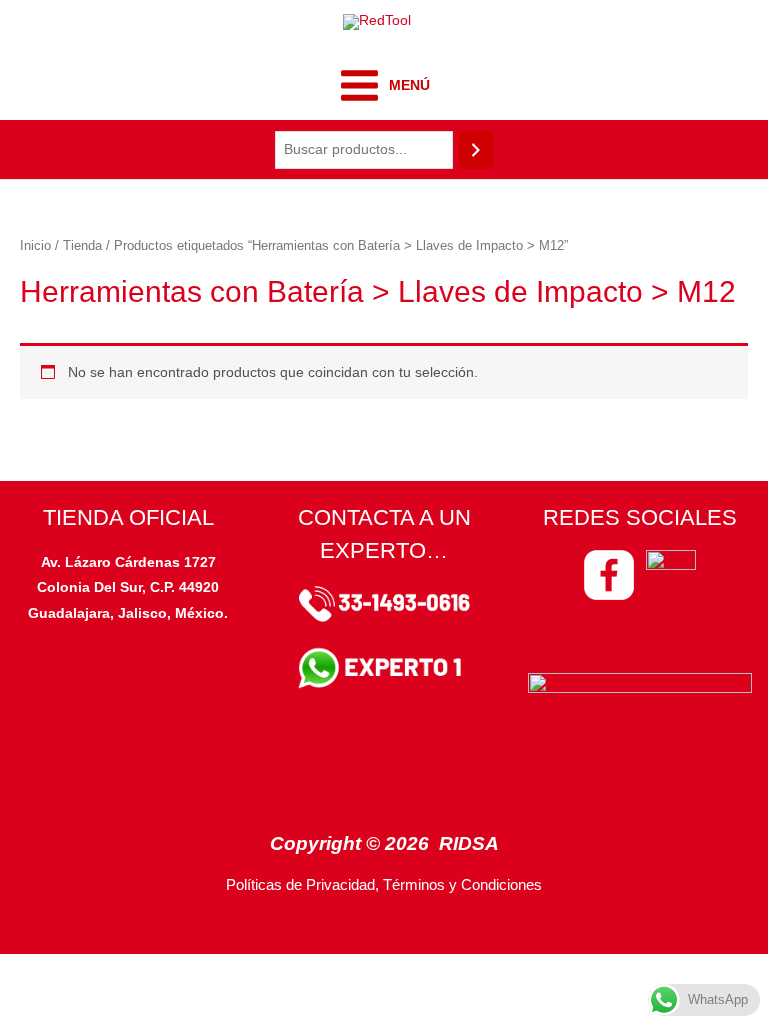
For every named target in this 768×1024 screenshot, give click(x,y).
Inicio (35, 246)
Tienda (82, 246)
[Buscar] (476, 150)
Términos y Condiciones (462, 885)
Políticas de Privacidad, (302, 885)
